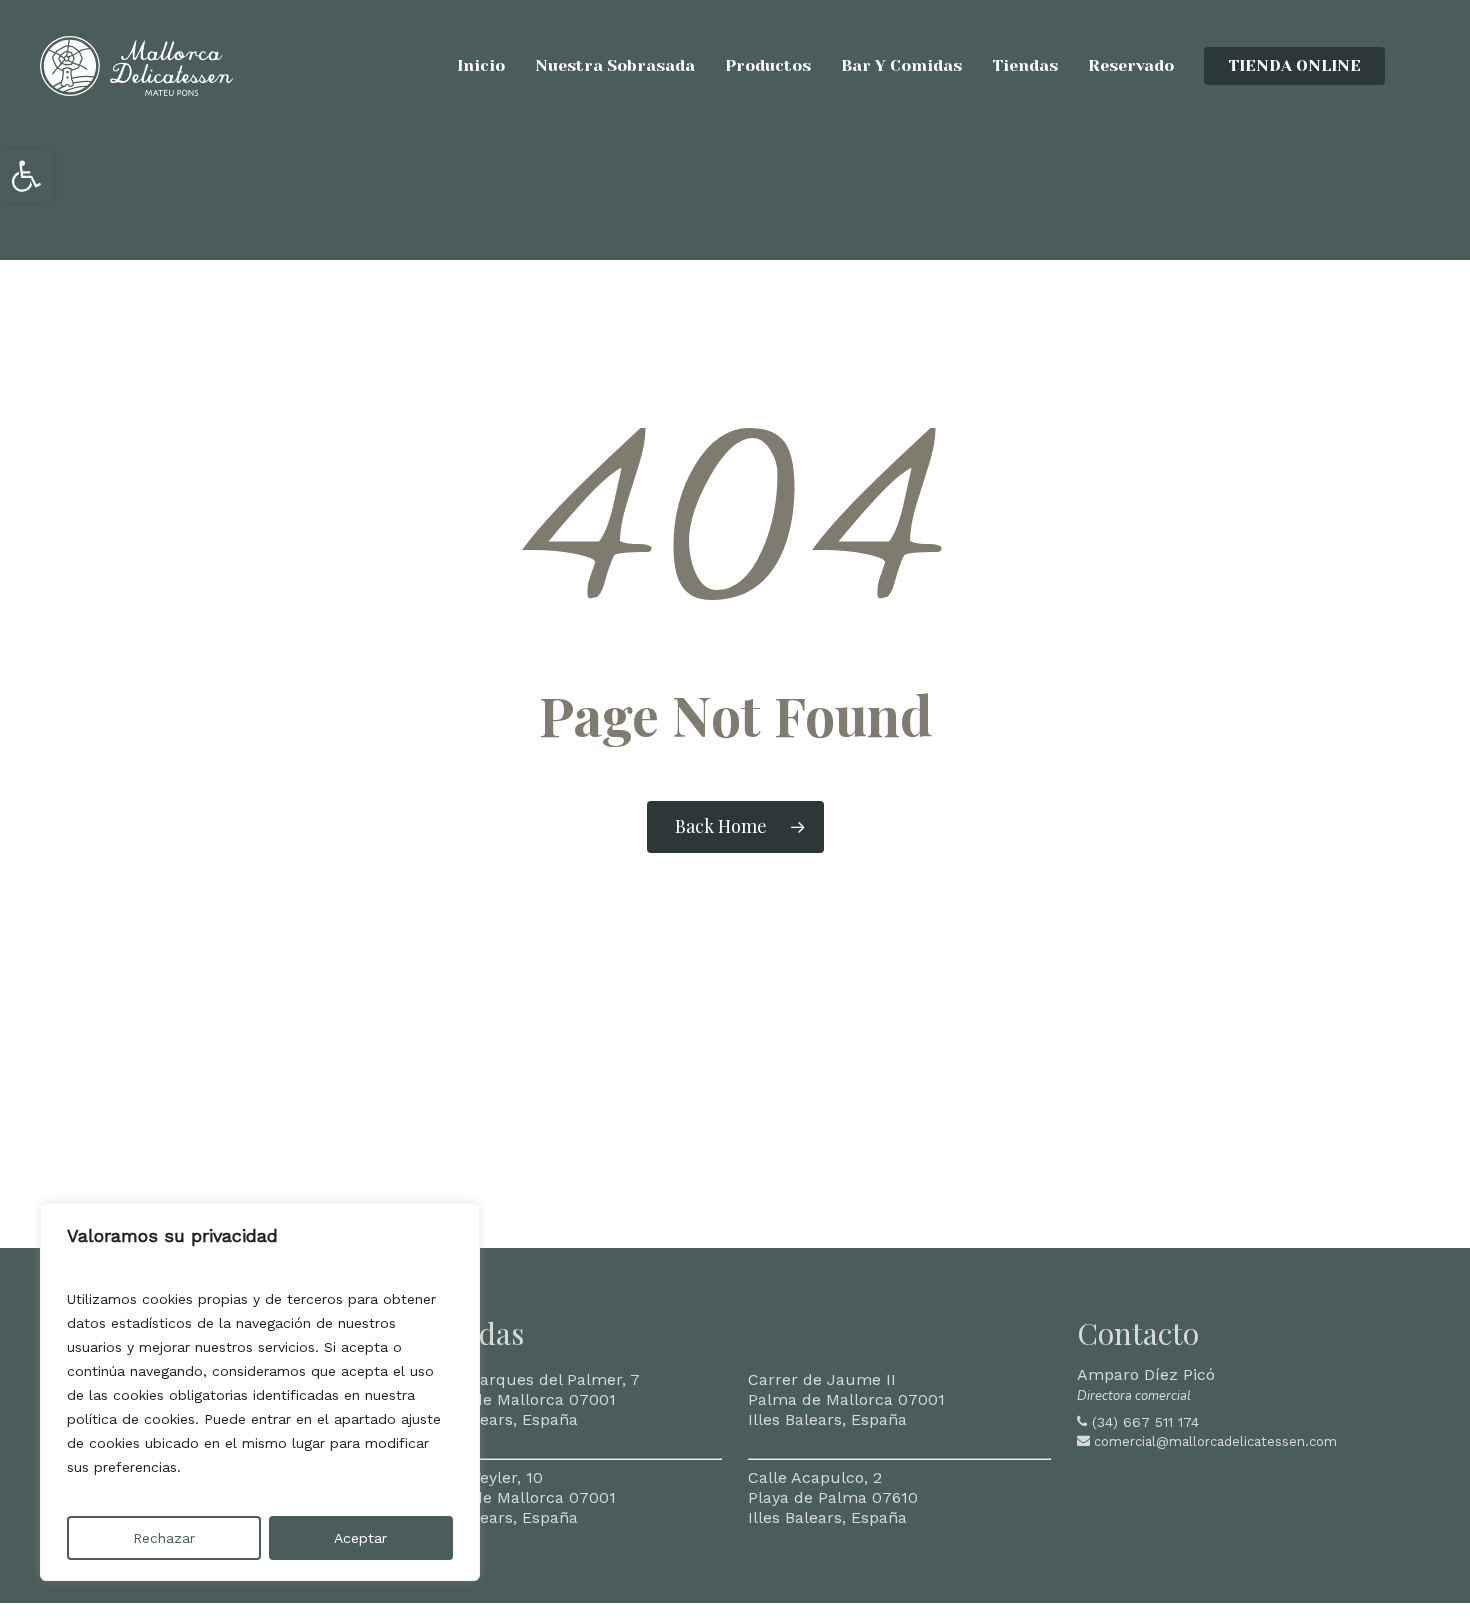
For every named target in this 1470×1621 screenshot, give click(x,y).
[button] (26, 176)
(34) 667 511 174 (1145, 1422)
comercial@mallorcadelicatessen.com (1215, 1441)
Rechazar (164, 1538)
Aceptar (360, 1538)
